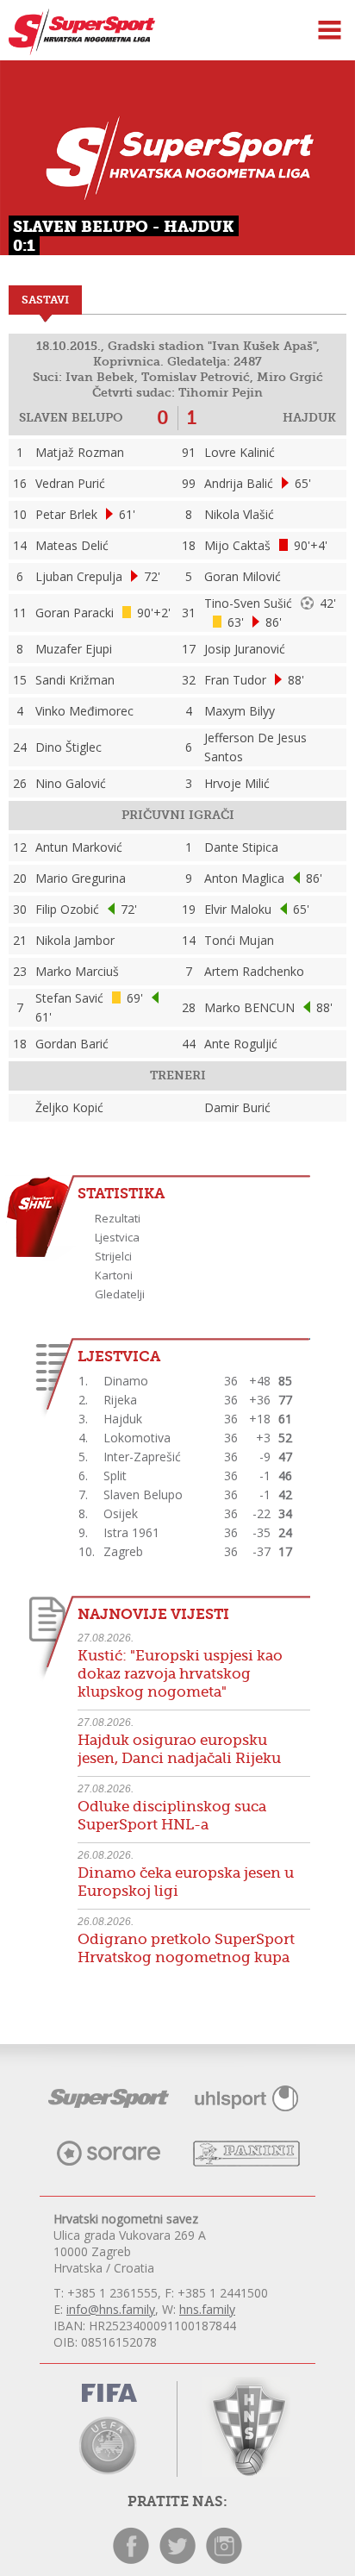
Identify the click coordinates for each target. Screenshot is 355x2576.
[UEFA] (108, 2444)
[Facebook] (131, 2559)
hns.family (207, 2309)
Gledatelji (120, 1294)
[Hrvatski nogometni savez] (246, 2427)
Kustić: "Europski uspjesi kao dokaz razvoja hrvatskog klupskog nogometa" (180, 1674)
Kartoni (114, 1275)
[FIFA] (108, 2396)
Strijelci (113, 1256)
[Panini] (246, 2162)
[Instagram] (224, 2559)
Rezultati (118, 1218)
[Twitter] (177, 2559)
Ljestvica (117, 1237)
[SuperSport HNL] (78, 50)
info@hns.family (111, 2309)
